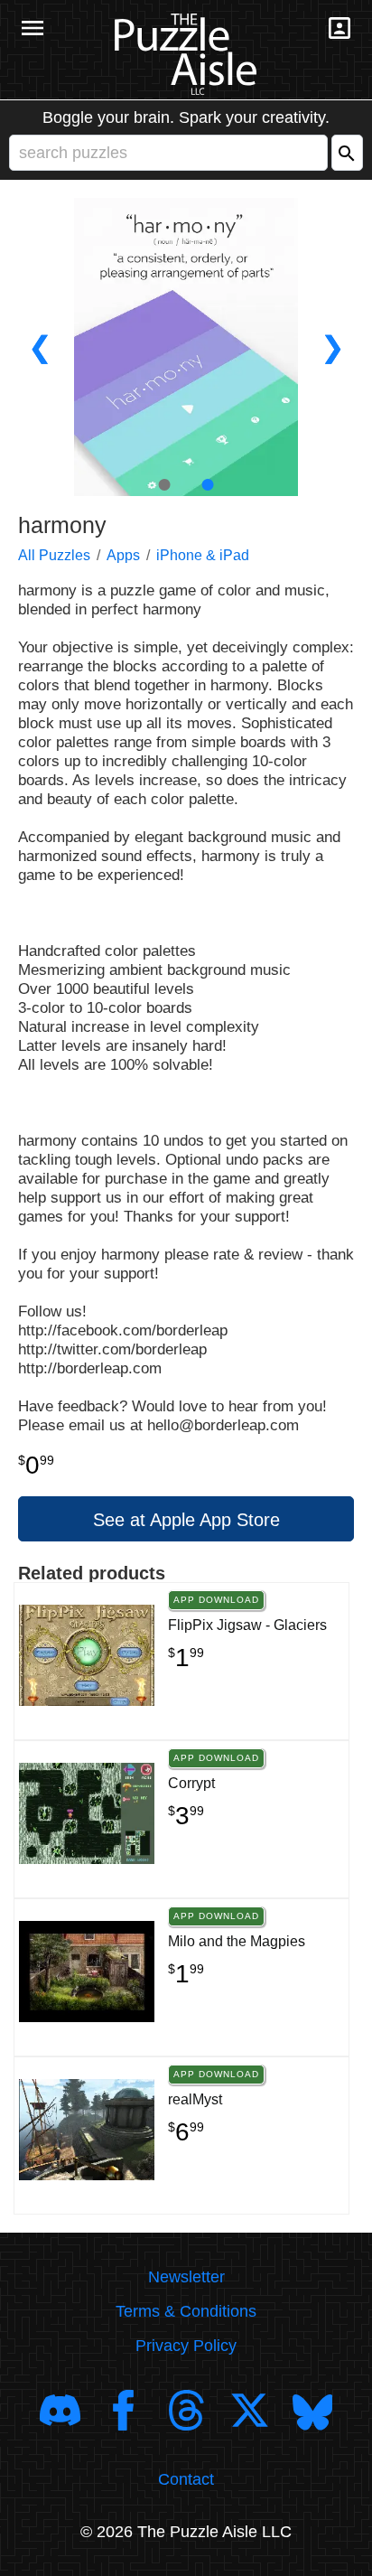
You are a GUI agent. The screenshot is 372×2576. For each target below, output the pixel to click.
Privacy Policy (186, 2346)
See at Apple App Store (186, 1520)
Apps (123, 555)
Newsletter (186, 2277)
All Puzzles (54, 555)
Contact (186, 2479)
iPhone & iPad (203, 555)
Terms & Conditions (186, 2311)
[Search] (347, 153)
